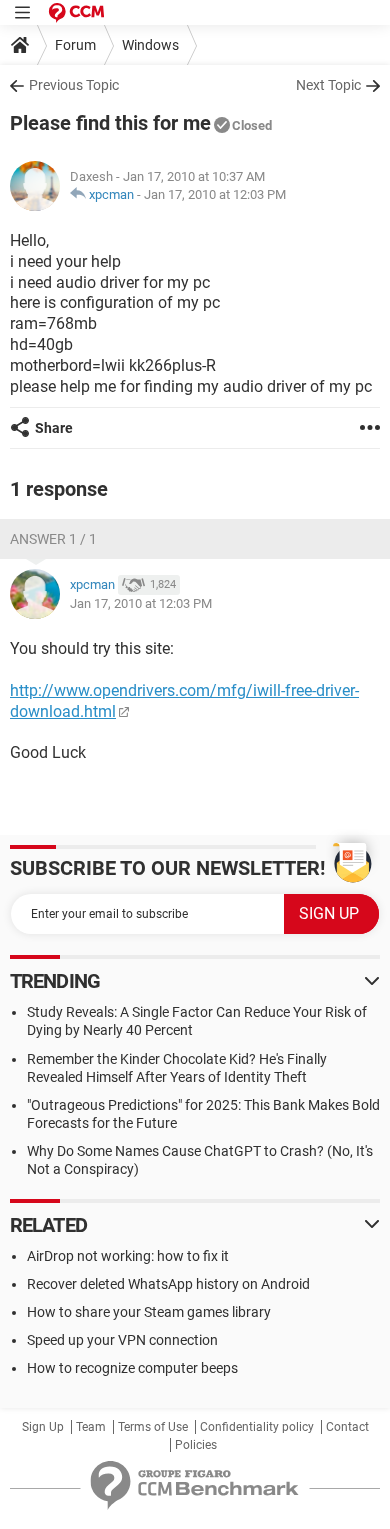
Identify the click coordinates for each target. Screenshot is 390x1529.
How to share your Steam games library (149, 1312)
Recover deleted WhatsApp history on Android (168, 1284)
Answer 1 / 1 (53, 539)
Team (91, 1427)
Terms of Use (153, 1427)
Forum (75, 45)
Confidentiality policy (257, 1427)
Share (54, 428)
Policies (196, 1445)
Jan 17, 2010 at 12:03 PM (215, 194)
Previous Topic (74, 85)
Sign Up (43, 1427)
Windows (150, 45)
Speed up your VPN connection (122, 1340)
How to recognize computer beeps (132, 1368)
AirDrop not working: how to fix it (128, 1256)
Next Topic (328, 85)
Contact (347, 1427)
